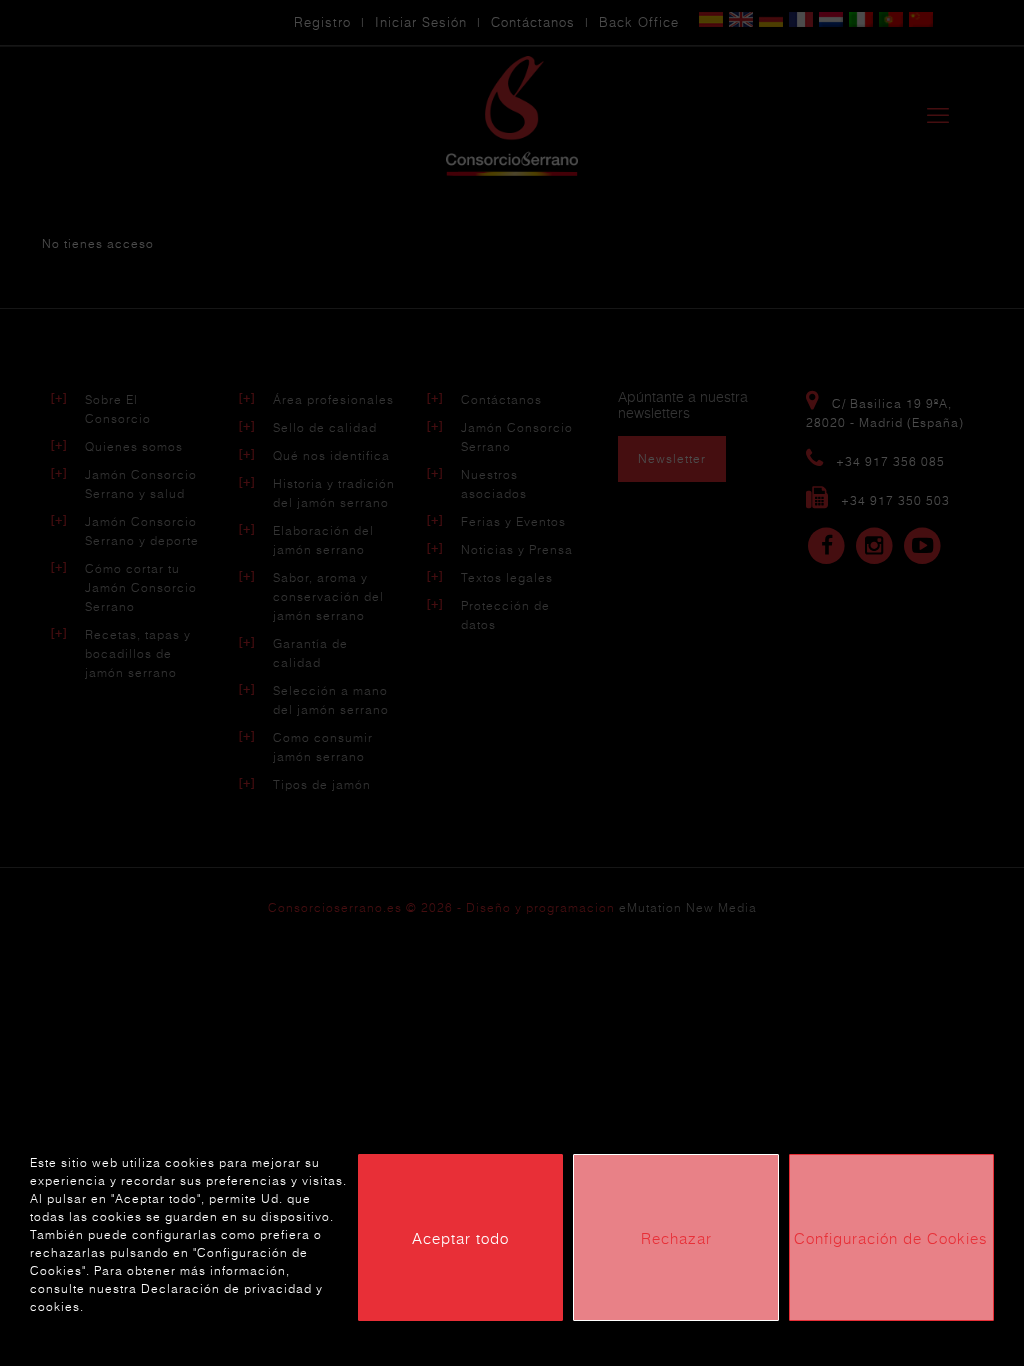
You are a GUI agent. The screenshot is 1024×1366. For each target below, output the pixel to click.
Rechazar (676, 1238)
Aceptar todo (460, 1238)
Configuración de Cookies (891, 1238)
